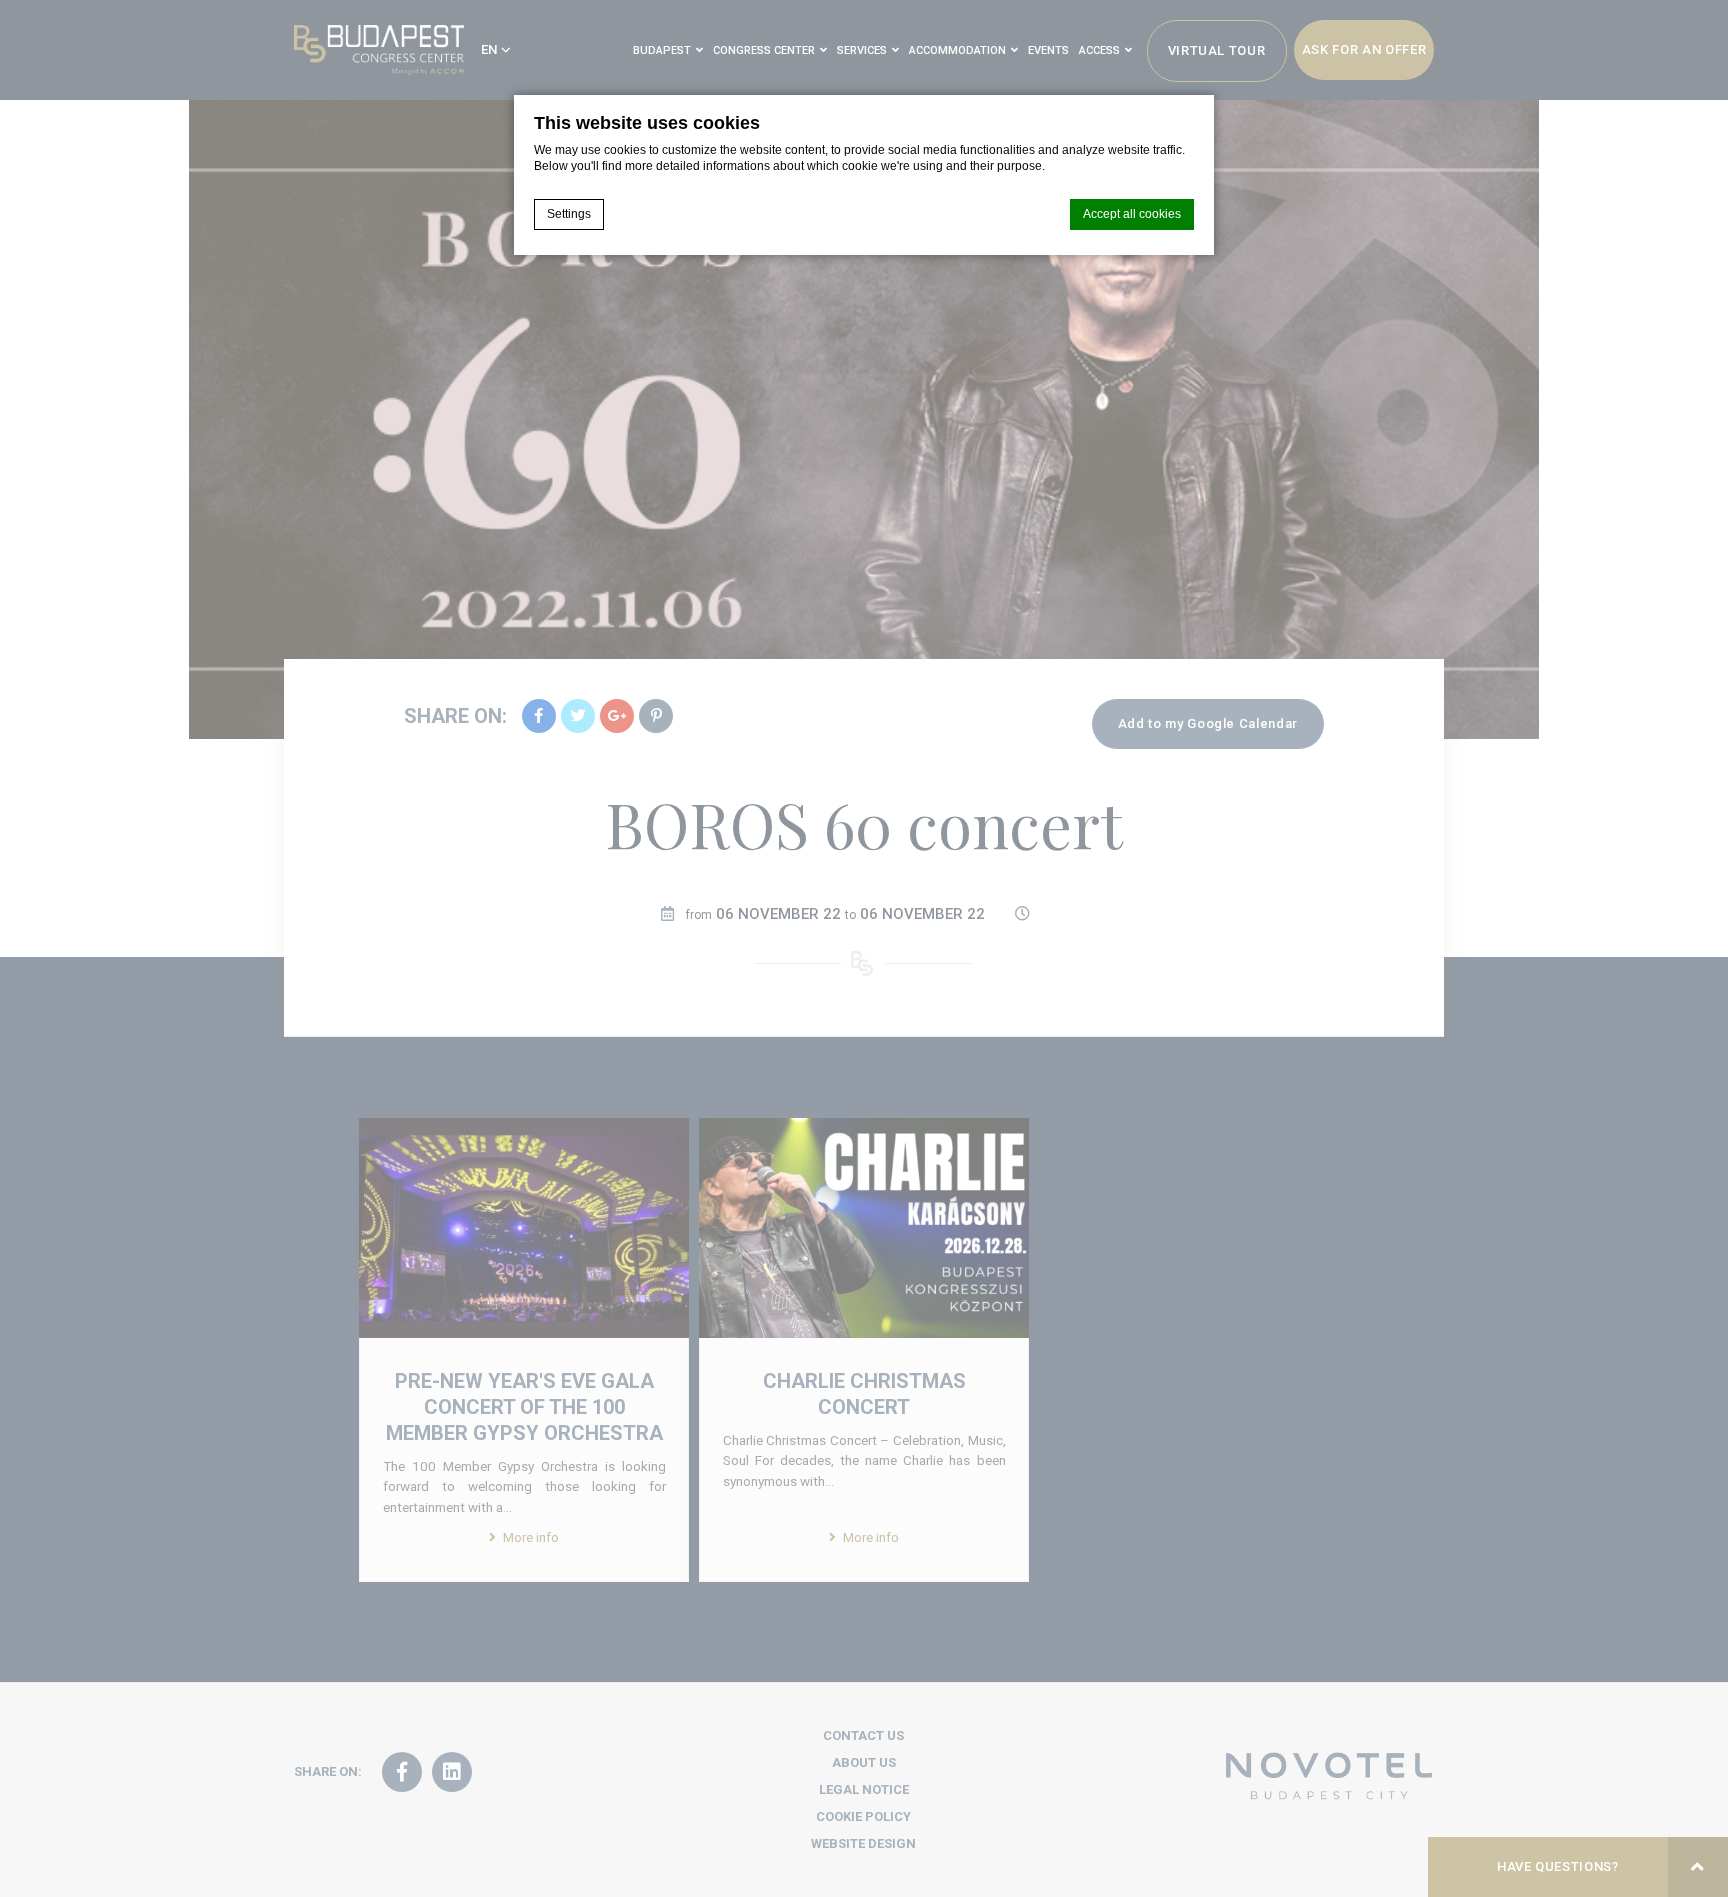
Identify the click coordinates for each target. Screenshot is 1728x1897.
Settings (569, 214)
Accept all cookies (1132, 214)
